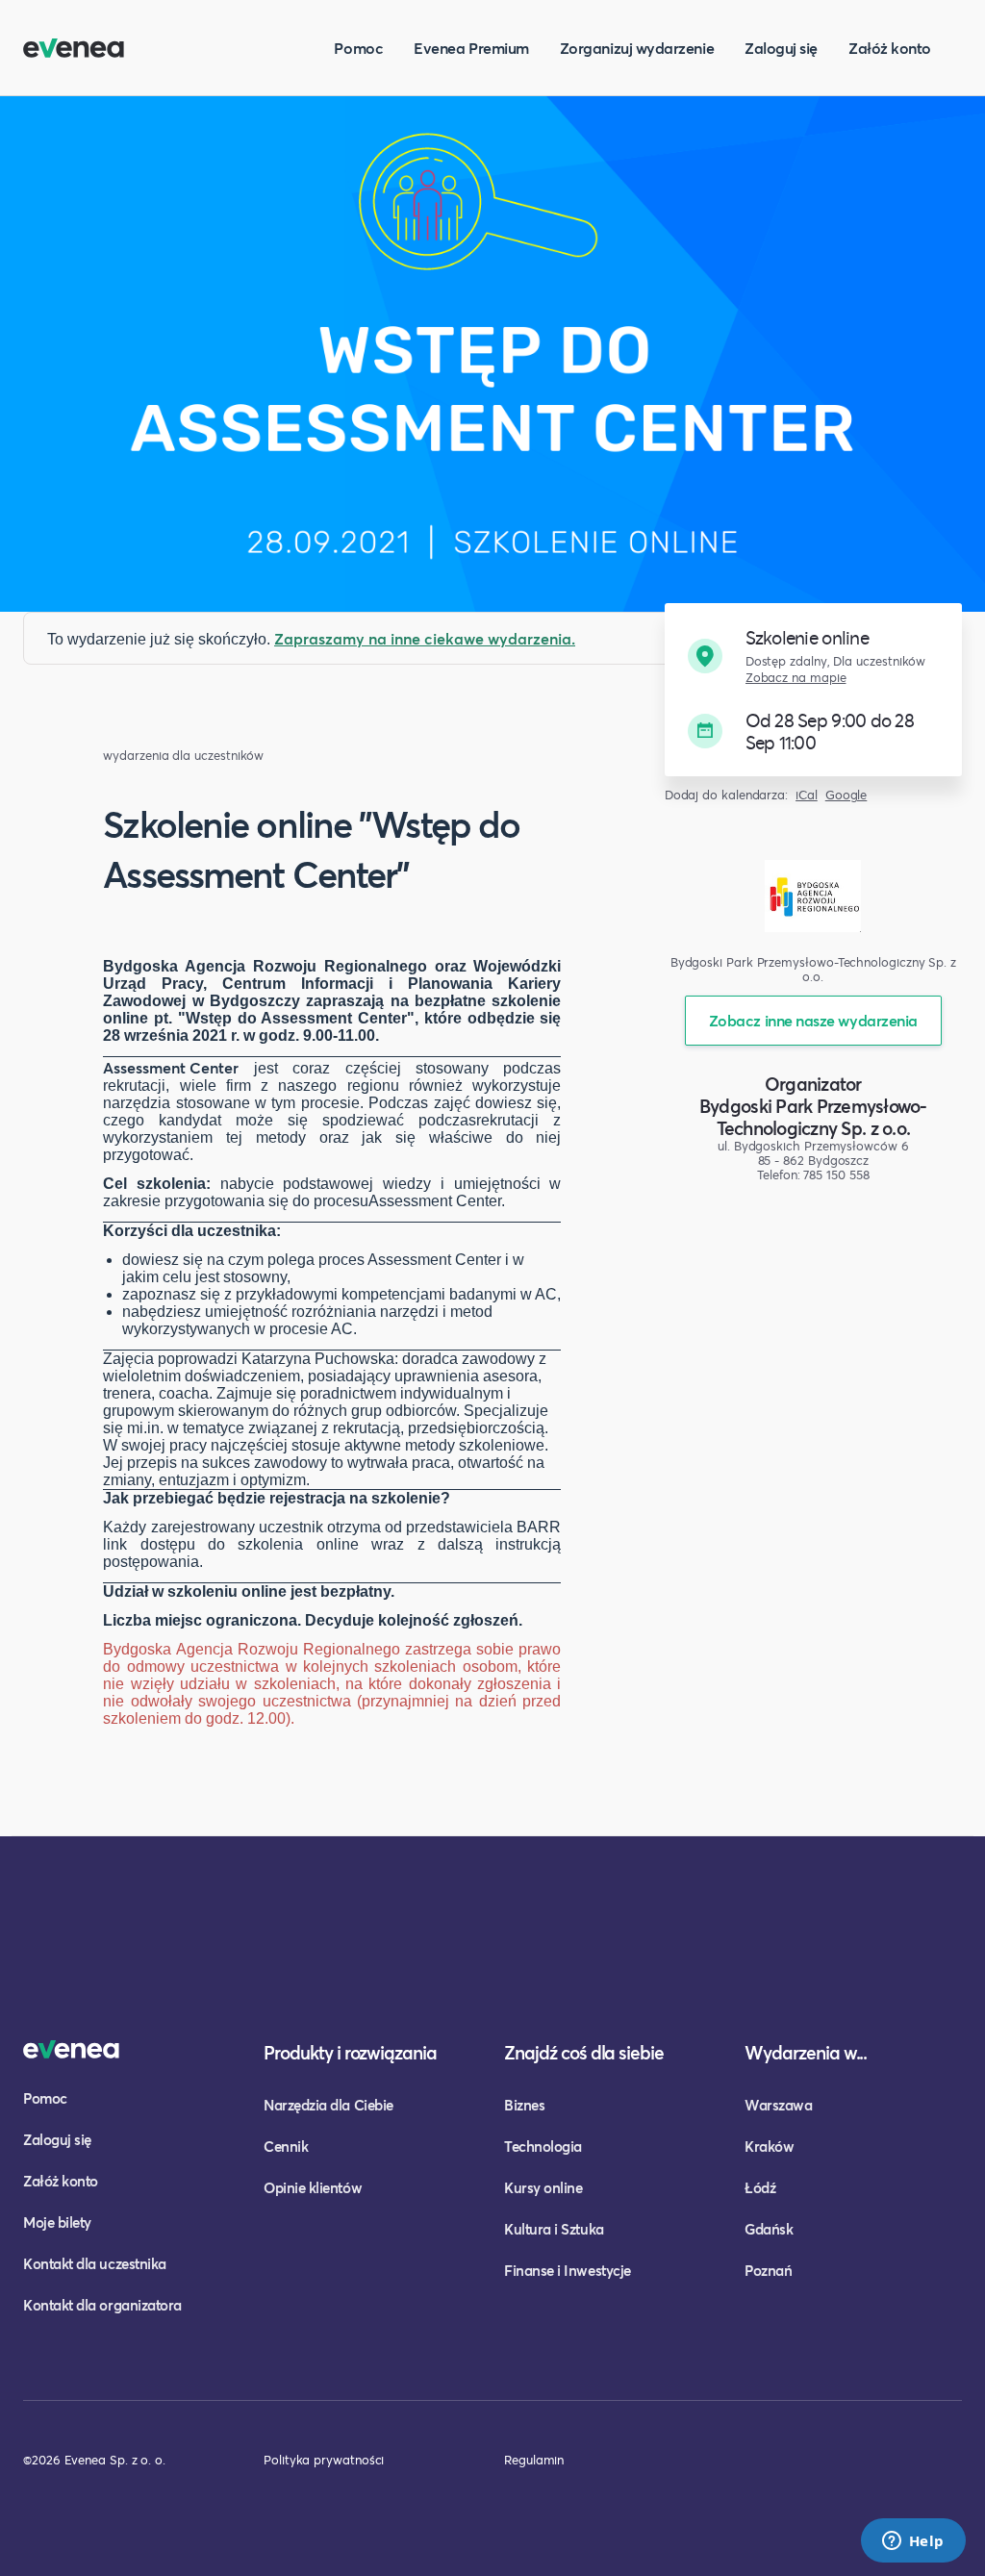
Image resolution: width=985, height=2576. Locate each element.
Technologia (543, 2146)
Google (846, 795)
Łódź (760, 2187)
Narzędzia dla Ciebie (328, 2105)
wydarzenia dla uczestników (183, 756)
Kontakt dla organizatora (102, 2305)
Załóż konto (890, 48)
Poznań (768, 2270)
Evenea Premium (471, 48)
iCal (807, 795)
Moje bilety (57, 2222)
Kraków (769, 2146)
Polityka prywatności (324, 2460)
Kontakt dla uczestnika (95, 2263)
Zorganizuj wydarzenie (637, 48)
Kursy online (543, 2187)
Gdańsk (769, 2229)
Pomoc (358, 48)
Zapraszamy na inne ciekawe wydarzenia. (425, 638)
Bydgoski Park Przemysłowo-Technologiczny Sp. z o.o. (813, 1117)
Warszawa (778, 2105)
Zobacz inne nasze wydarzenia (813, 1020)
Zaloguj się (781, 48)
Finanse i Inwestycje (568, 2270)
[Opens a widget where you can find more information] (913, 2542)
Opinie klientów (313, 2187)
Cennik (286, 2146)
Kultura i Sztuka (554, 2229)
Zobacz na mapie (796, 678)
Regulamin (534, 2460)
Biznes (524, 2105)
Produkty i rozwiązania (350, 2052)
